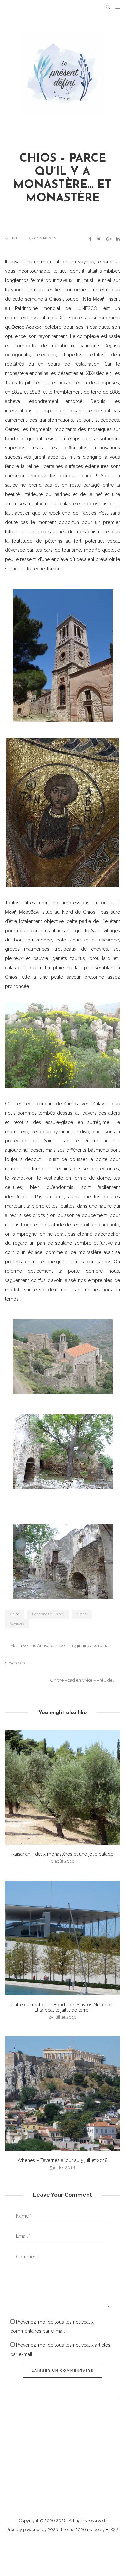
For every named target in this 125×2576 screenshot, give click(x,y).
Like (13, 238)
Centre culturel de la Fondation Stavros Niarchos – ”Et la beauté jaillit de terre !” (62, 2007)
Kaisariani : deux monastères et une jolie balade (62, 1854)
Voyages (17, 1623)
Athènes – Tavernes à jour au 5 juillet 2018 (63, 2160)
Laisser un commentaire (62, 2371)
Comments (45, 238)
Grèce (82, 1614)
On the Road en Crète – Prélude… (83, 1680)
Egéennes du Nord (48, 1614)
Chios (15, 1614)
